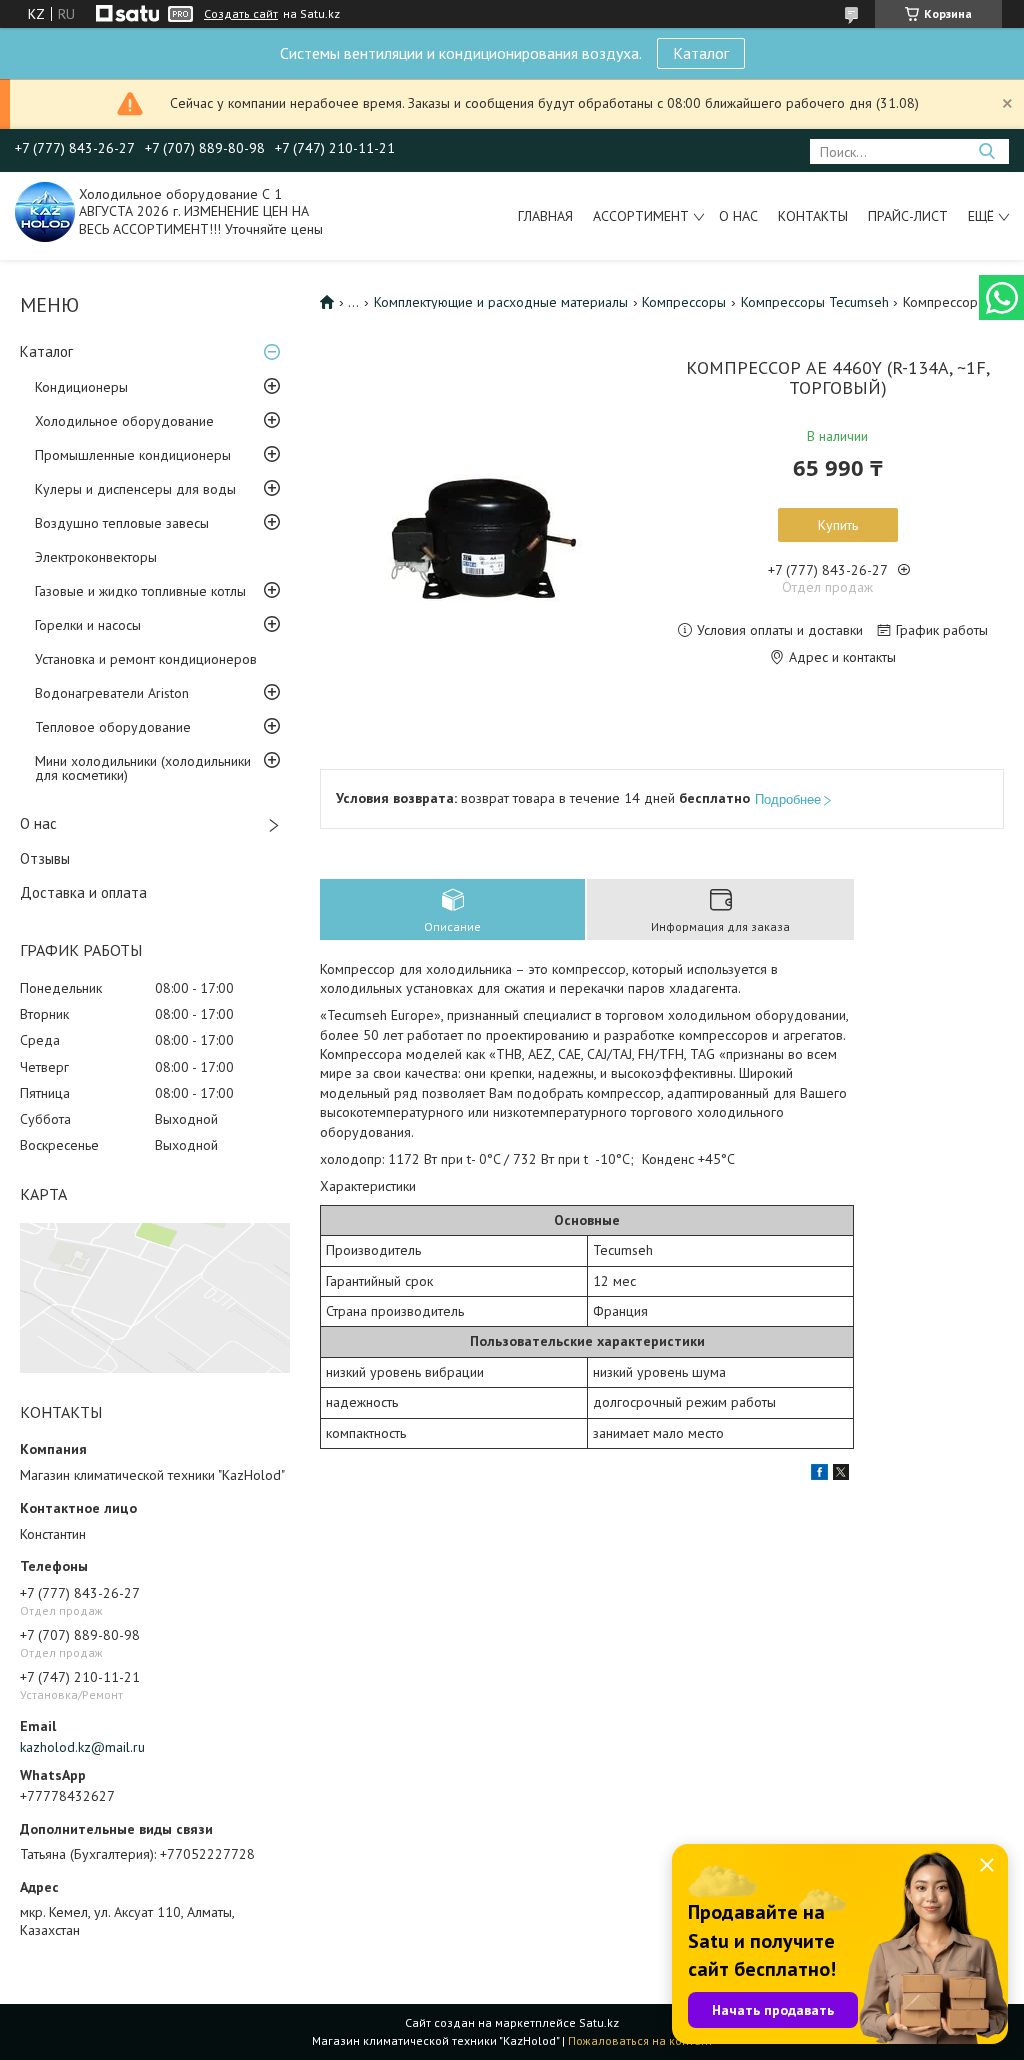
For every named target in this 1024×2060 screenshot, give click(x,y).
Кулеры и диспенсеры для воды (135, 489)
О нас (738, 216)
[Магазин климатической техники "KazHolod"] (45, 211)
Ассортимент (641, 216)
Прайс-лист (908, 216)
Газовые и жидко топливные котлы (140, 591)
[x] (841, 1475)
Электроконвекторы (96, 557)
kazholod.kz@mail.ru (82, 1747)
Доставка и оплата (83, 892)
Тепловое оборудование (113, 727)
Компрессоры (684, 302)
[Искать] (986, 151)
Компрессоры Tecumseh (815, 302)
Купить (838, 525)
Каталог (701, 53)
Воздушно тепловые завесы (122, 523)
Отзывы (45, 858)
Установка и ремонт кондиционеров (146, 659)
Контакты (813, 216)
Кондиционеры (81, 387)
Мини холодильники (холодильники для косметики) (143, 768)
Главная (545, 216)
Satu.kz (599, 2022)
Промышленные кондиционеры (133, 455)
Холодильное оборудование (124, 421)
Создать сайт (241, 14)
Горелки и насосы (88, 625)
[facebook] (819, 1475)
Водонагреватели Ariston (112, 693)
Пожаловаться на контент (640, 2040)
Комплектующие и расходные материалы (501, 302)
